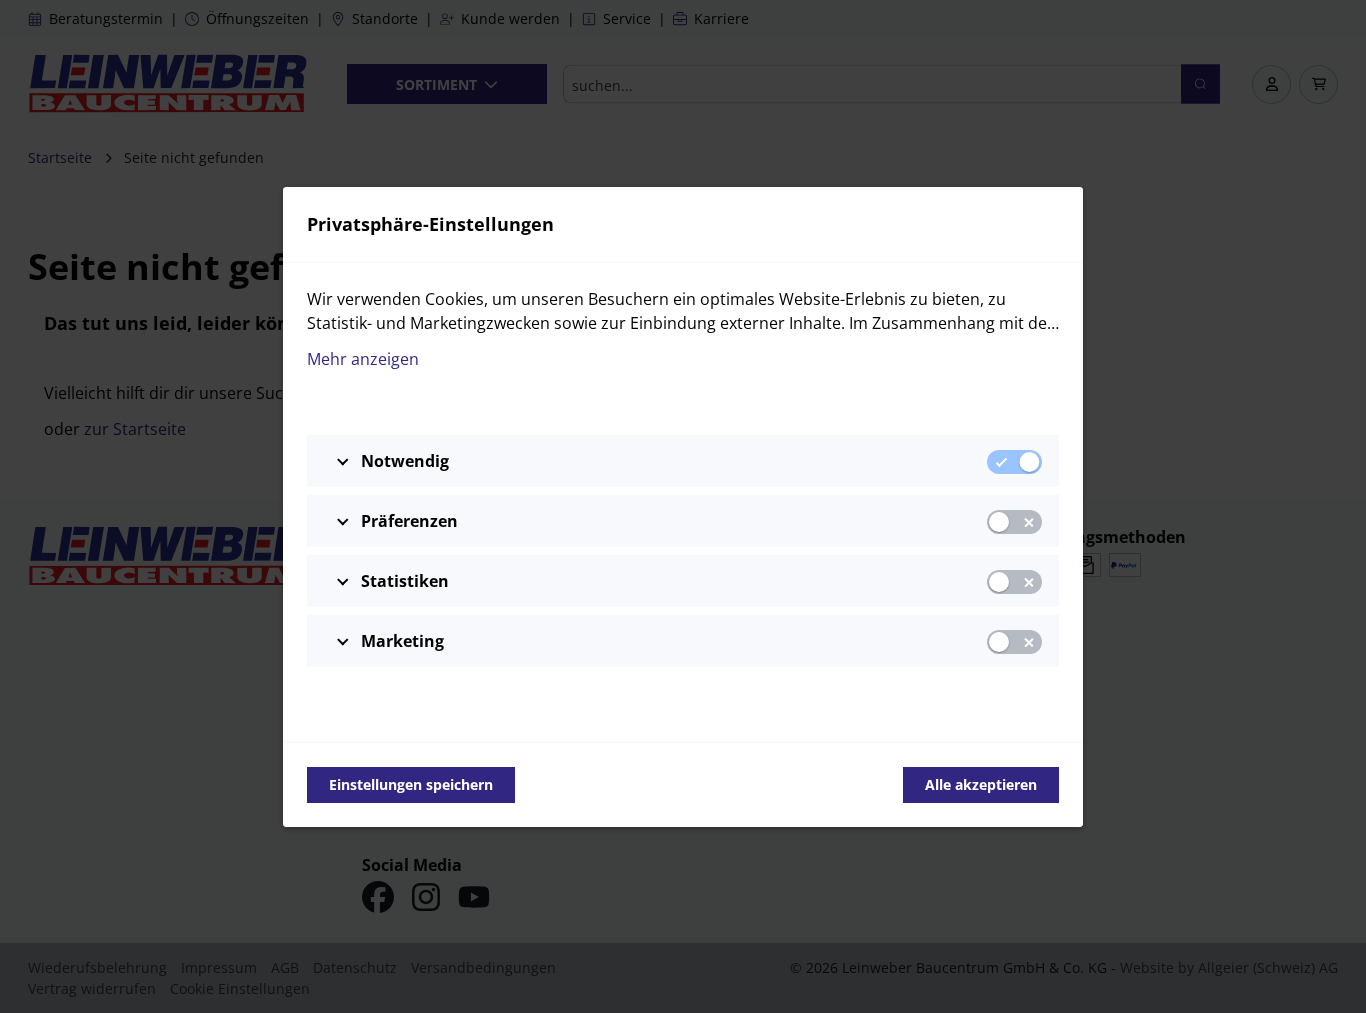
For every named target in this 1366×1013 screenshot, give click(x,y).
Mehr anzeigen (363, 359)
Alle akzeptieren (981, 784)
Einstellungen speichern (411, 784)
